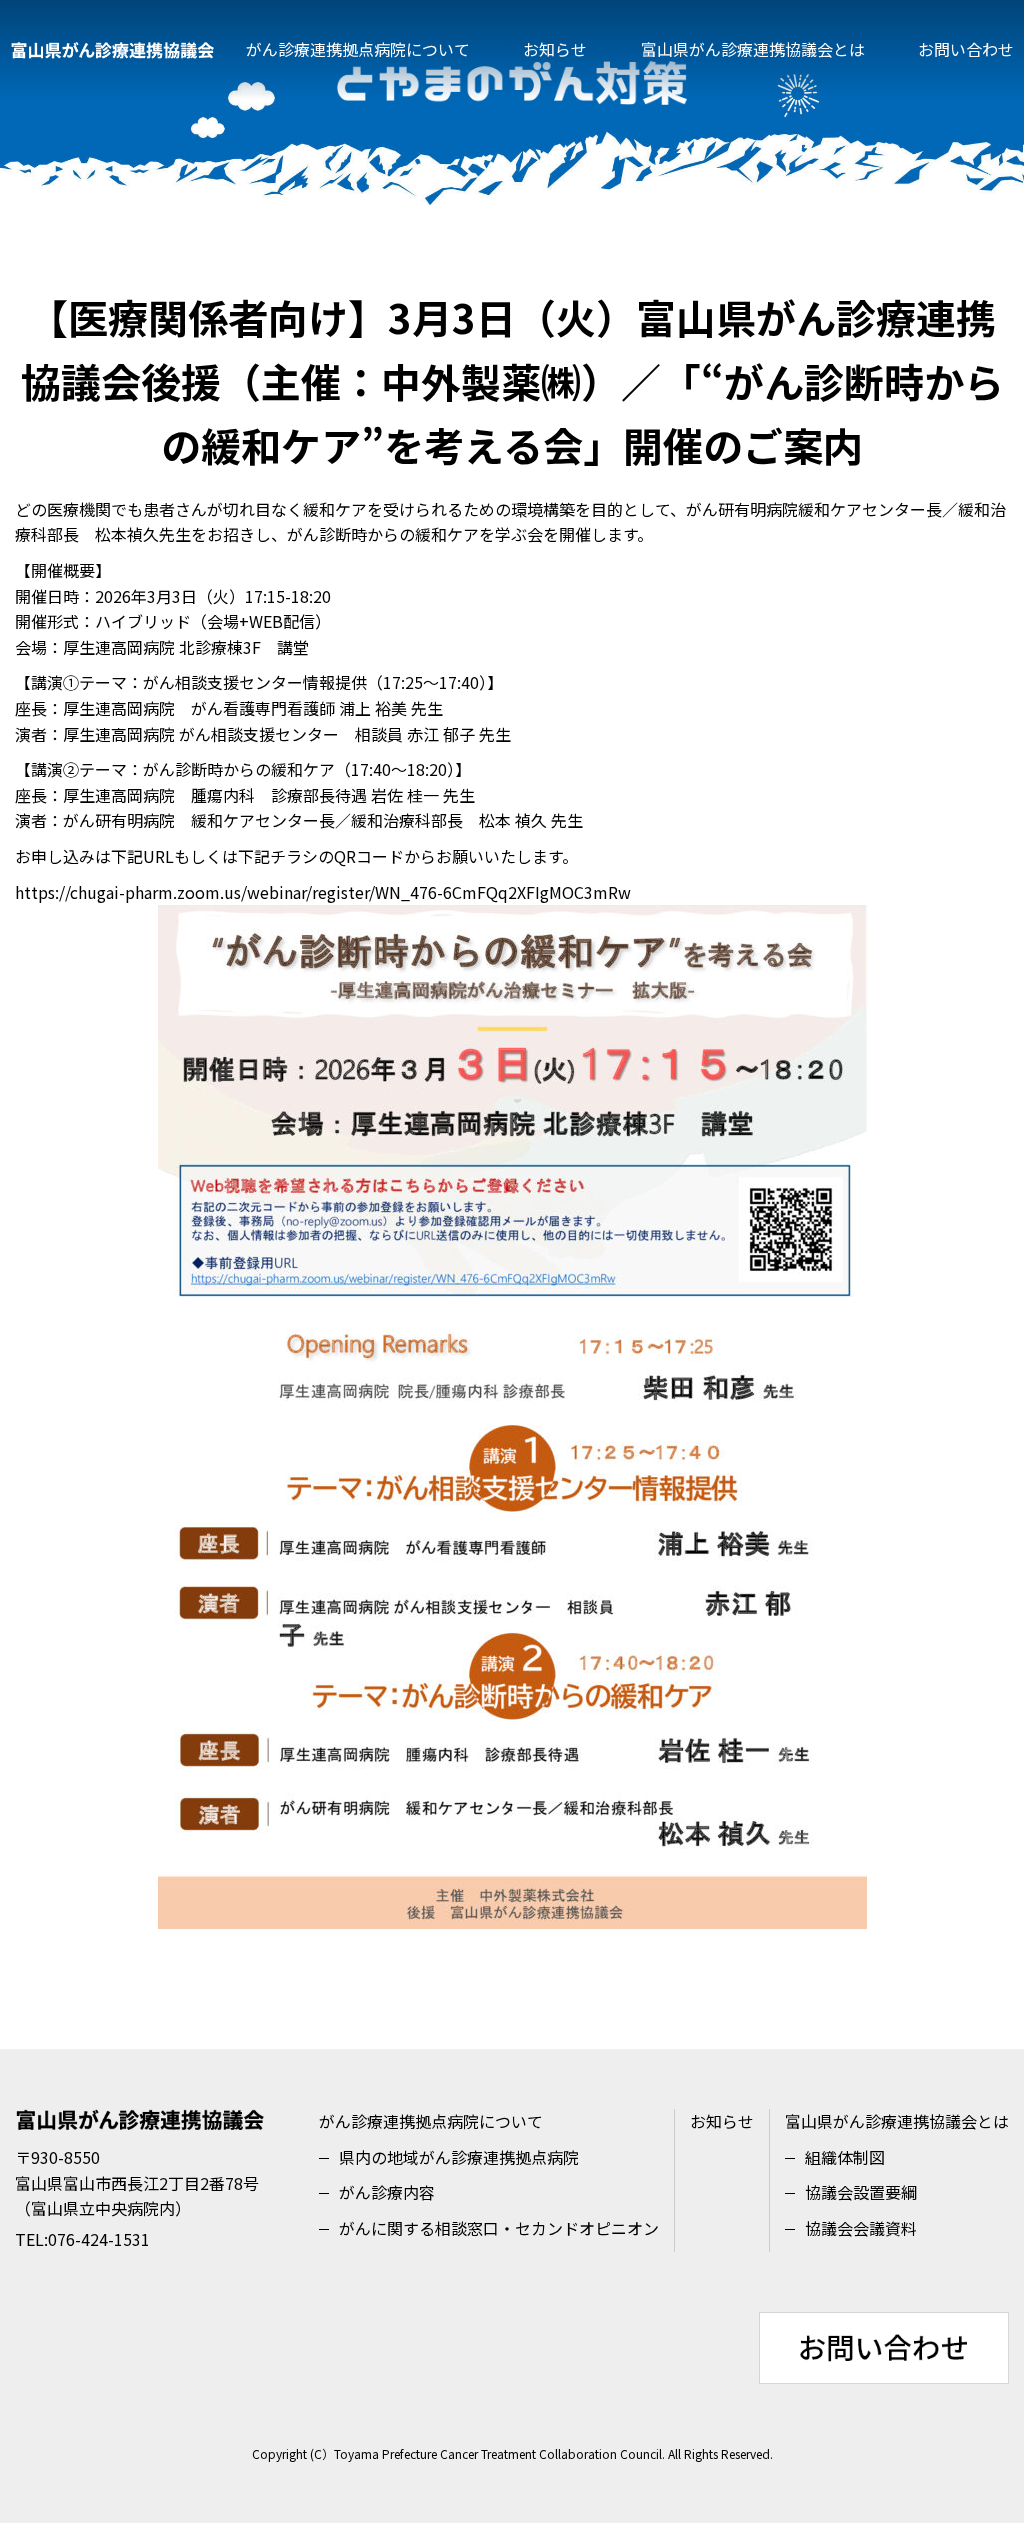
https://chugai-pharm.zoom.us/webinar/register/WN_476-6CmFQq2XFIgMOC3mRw (323, 892)
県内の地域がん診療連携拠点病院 (459, 2157)
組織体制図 (845, 2157)
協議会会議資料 (861, 2228)
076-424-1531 (99, 2239)
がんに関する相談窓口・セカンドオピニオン (499, 2228)
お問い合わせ (966, 49)
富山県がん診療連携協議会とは (753, 49)
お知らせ (555, 49)
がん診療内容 (387, 2192)
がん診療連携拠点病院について (358, 49)
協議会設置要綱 (861, 2192)
